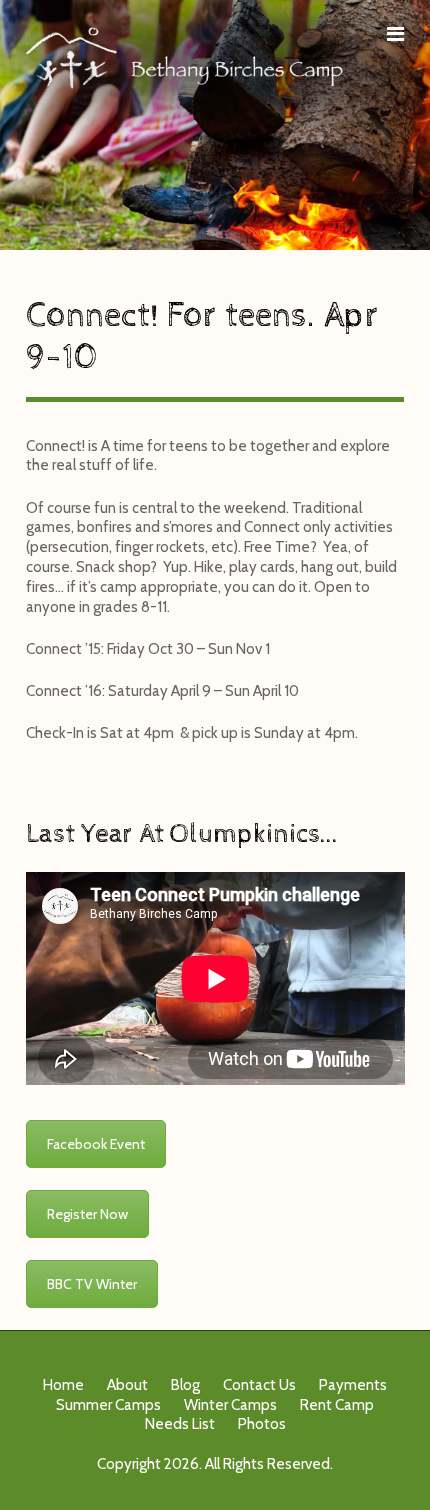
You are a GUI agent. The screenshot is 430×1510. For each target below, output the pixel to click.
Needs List (180, 1424)
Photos (262, 1424)
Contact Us (259, 1385)
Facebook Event (96, 1144)
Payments (353, 1385)
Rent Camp (337, 1405)
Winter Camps (230, 1405)
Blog (185, 1385)
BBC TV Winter (92, 1284)
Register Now (87, 1214)
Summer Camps (108, 1405)
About (127, 1385)
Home (63, 1385)
